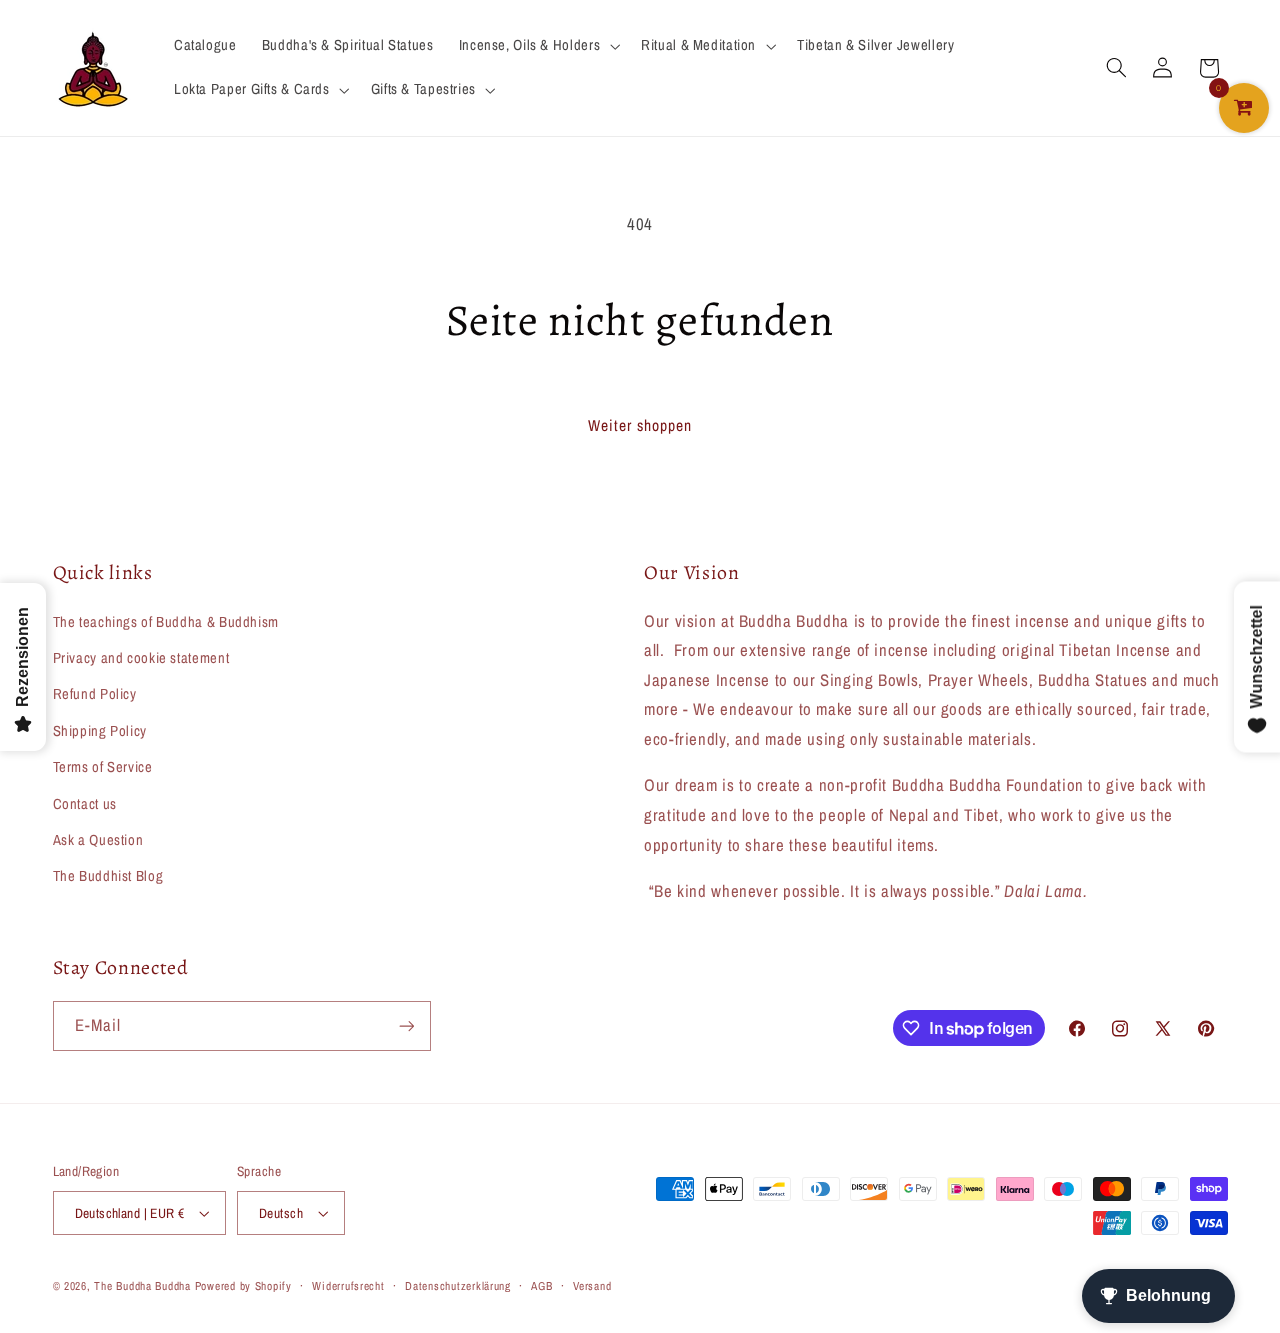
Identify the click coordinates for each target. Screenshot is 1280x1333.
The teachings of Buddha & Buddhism (166, 622)
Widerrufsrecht (348, 1286)
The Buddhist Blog (108, 876)
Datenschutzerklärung (458, 1286)
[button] (537, 46)
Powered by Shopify (243, 1286)
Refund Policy (95, 694)
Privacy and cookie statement (141, 658)
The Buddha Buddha (144, 1286)
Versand (592, 1286)
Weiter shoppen (640, 425)
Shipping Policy (100, 731)
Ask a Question (98, 840)
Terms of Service (103, 767)
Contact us (85, 804)
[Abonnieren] (406, 1025)
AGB (541, 1286)
